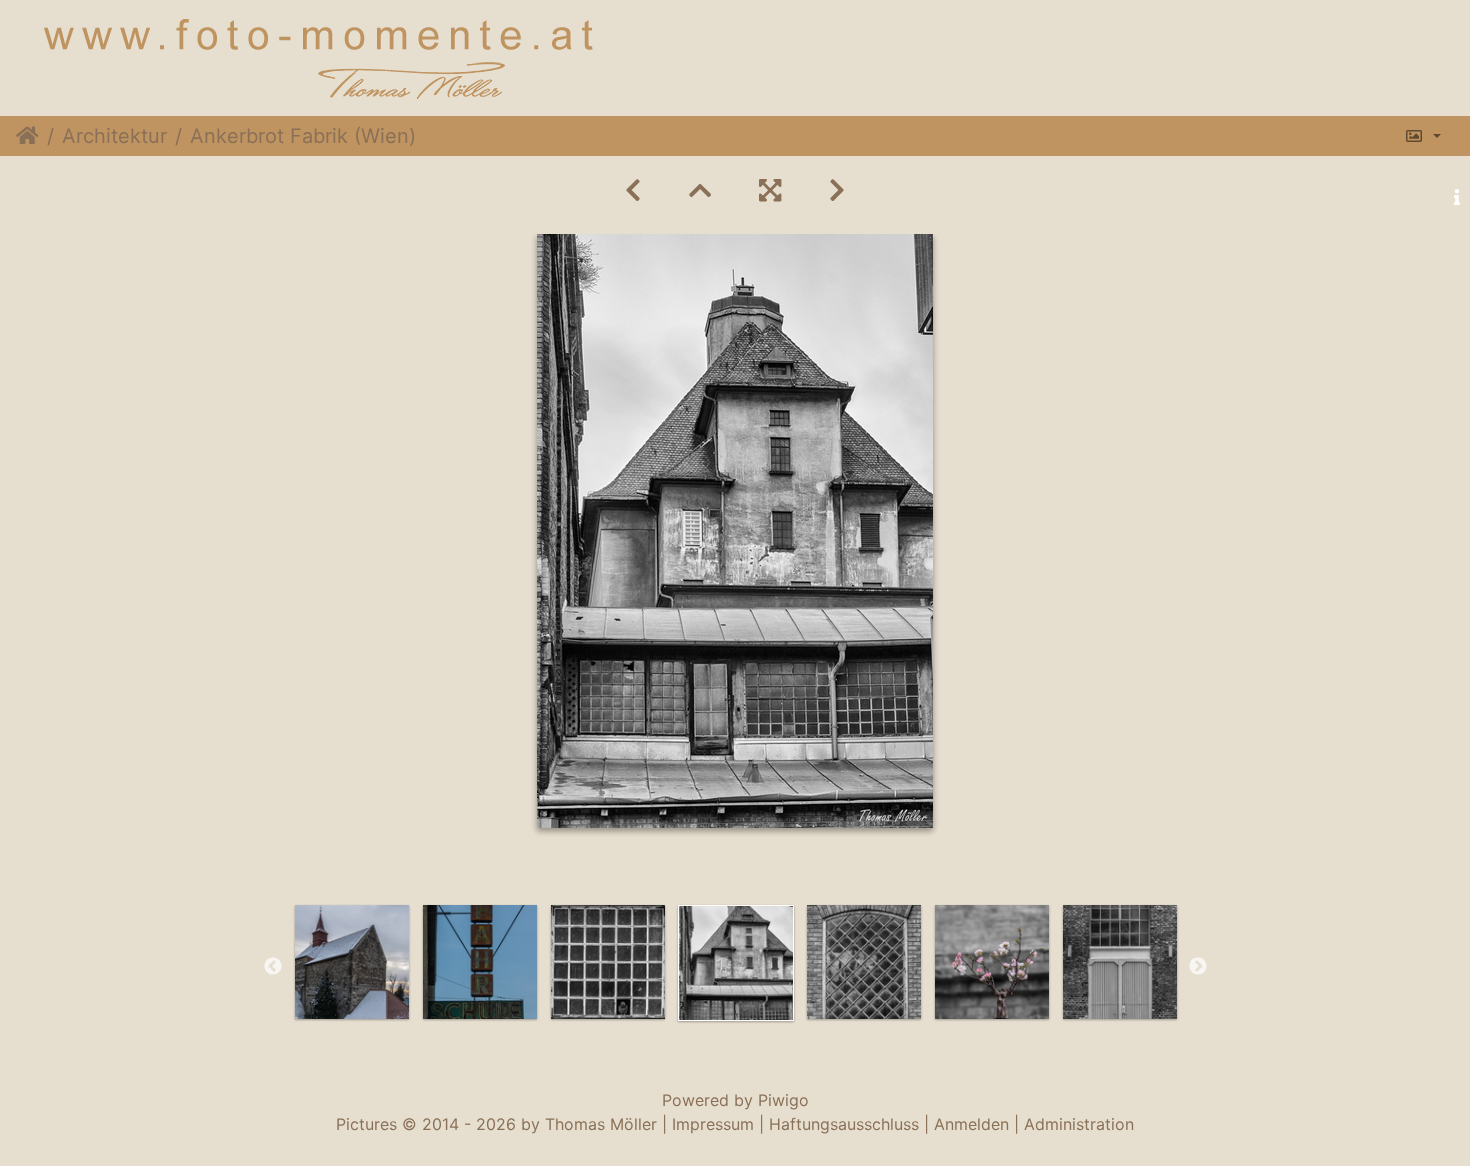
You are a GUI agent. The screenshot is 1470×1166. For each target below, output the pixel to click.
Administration (1079, 1124)
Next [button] (1198, 967)
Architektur (114, 136)
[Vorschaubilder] (700, 190)
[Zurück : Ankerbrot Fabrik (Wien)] (633, 190)
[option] (352, 962)
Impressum (713, 1124)
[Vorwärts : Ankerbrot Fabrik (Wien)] (837, 190)
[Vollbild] (770, 190)
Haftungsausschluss (844, 1124)
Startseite (27, 136)
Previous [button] (273, 967)
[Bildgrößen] (1422, 136)
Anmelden (971, 1124)
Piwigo (783, 1100)
